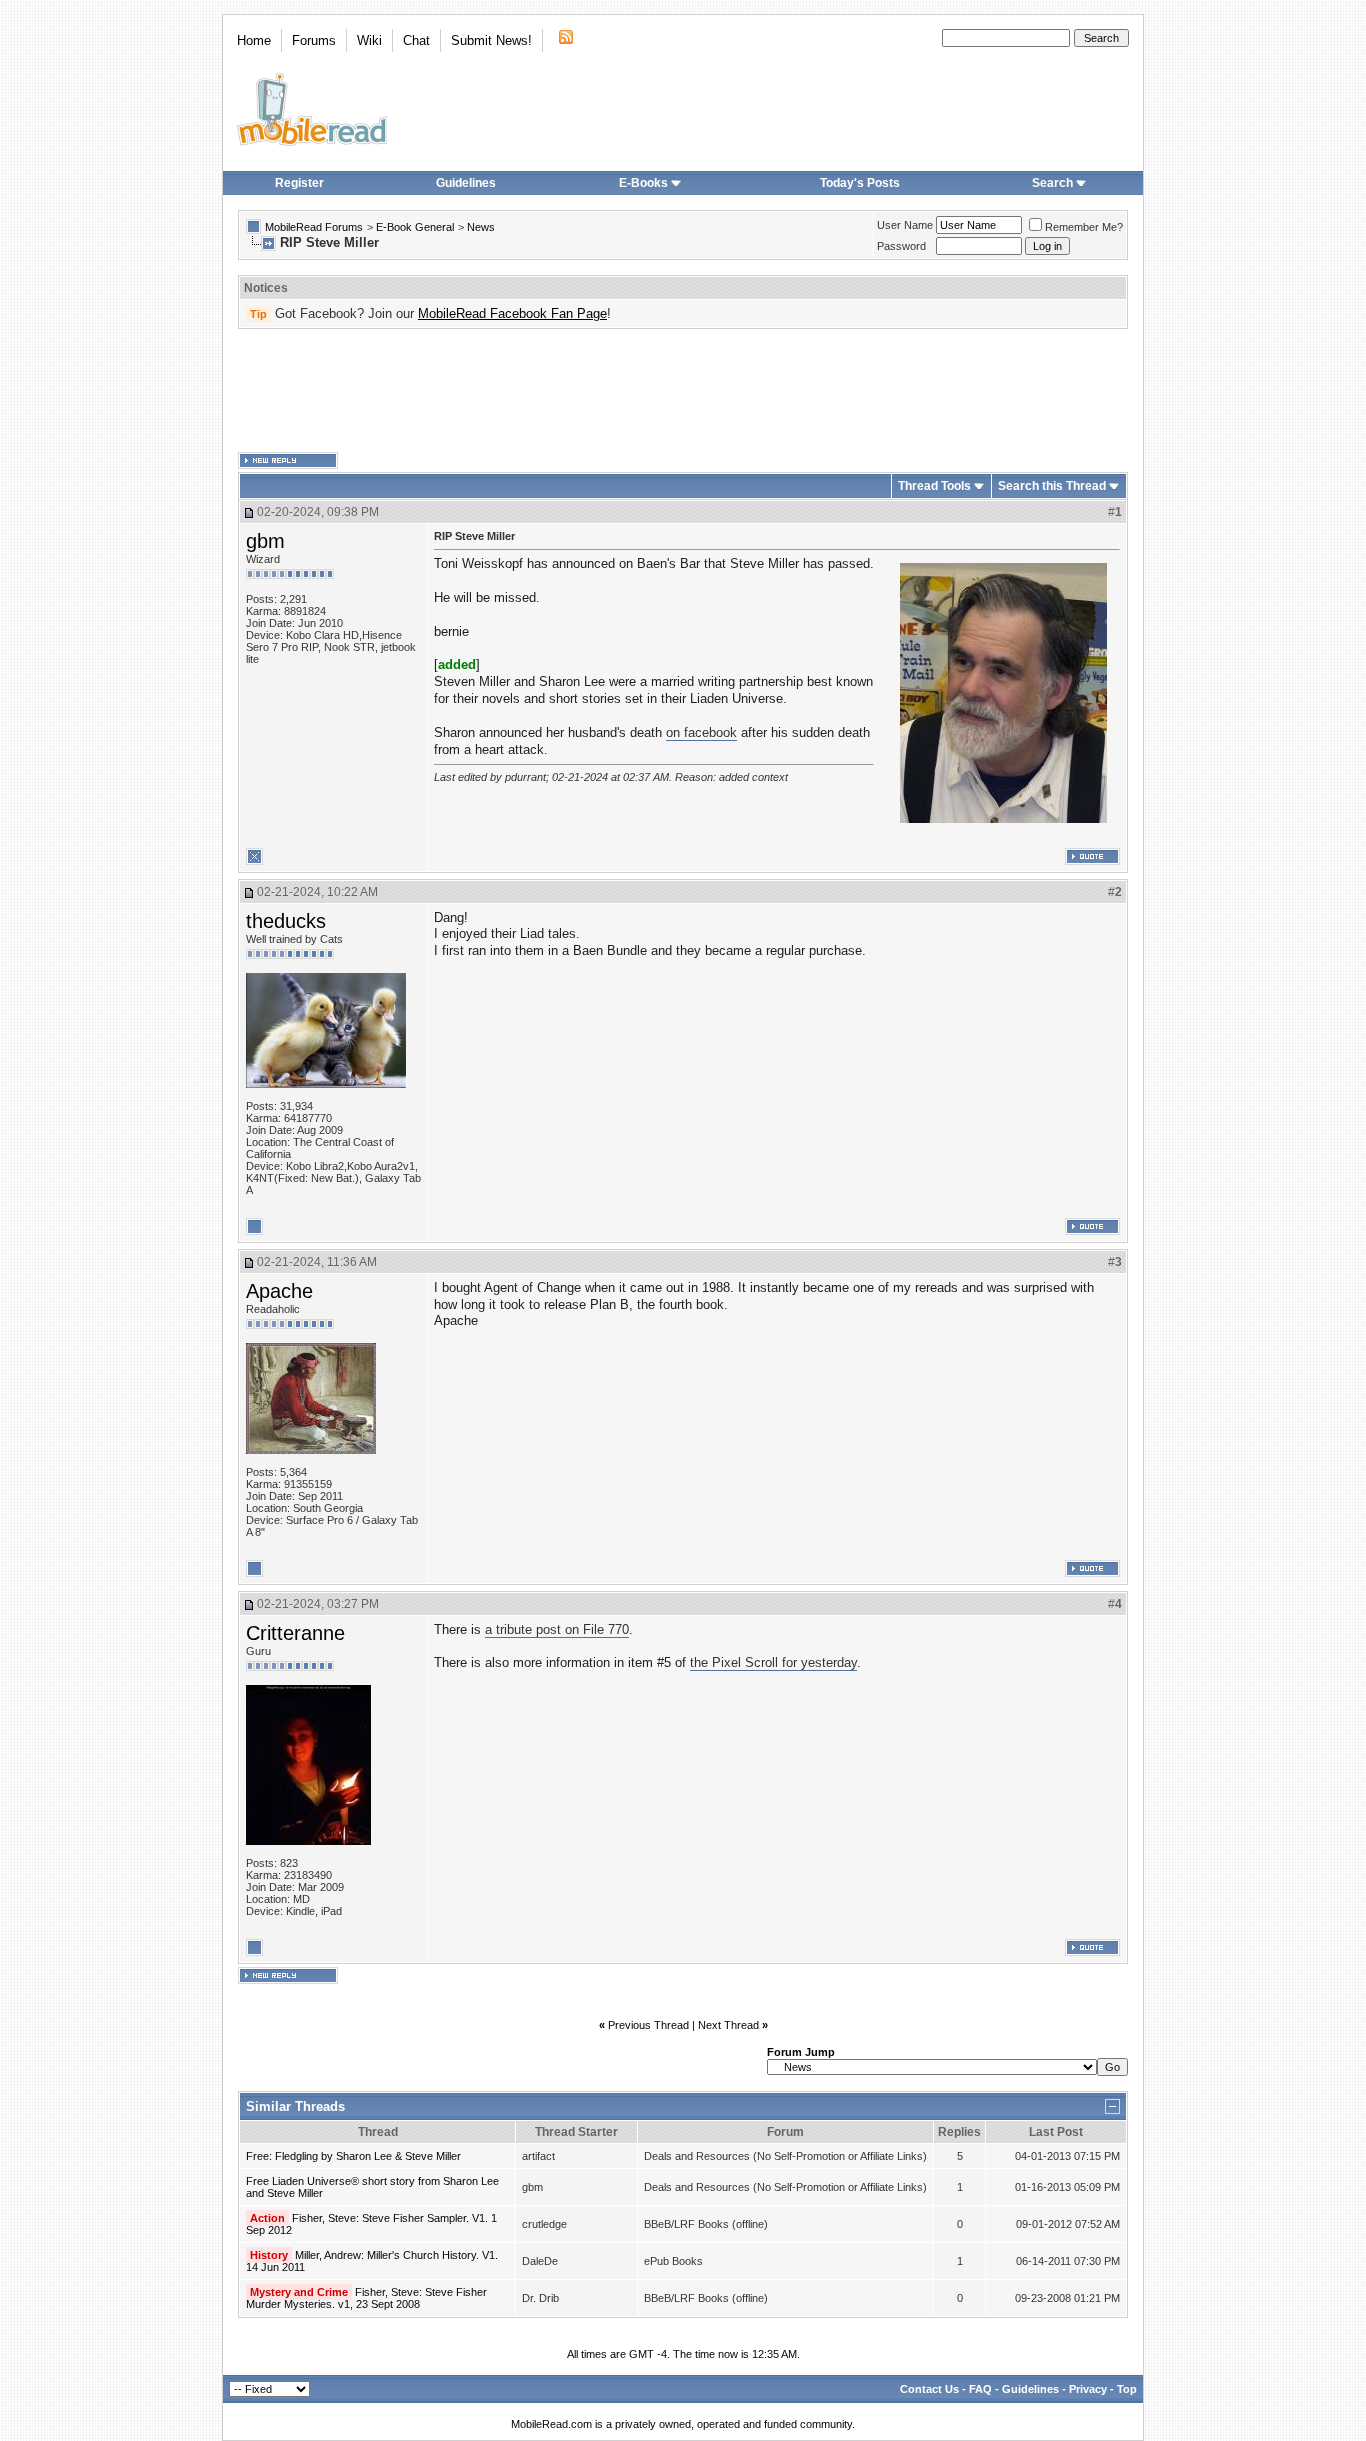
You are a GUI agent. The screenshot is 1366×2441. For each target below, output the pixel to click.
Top (1127, 2389)
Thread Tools (934, 486)
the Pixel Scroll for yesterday (773, 1662)
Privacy (1088, 2389)
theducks (286, 921)
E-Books (643, 183)
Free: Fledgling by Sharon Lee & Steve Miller (353, 2156)
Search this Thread (1052, 486)
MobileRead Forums (314, 227)
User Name (905, 225)
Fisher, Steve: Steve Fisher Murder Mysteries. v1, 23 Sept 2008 (366, 2298)
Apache (279, 1291)
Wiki (369, 40)
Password (901, 246)
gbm (265, 541)
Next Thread (728, 2025)
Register (299, 183)
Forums (314, 40)
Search (1052, 183)
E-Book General (415, 227)
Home (254, 40)
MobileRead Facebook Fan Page (512, 313)
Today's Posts (860, 183)
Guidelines (466, 183)
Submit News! (491, 40)
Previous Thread (648, 2025)
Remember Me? (1084, 227)
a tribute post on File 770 (557, 1629)
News (481, 227)
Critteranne (295, 1633)
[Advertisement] (683, 391)
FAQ (980, 2389)
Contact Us (929, 2389)
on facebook (701, 732)
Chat (416, 40)
